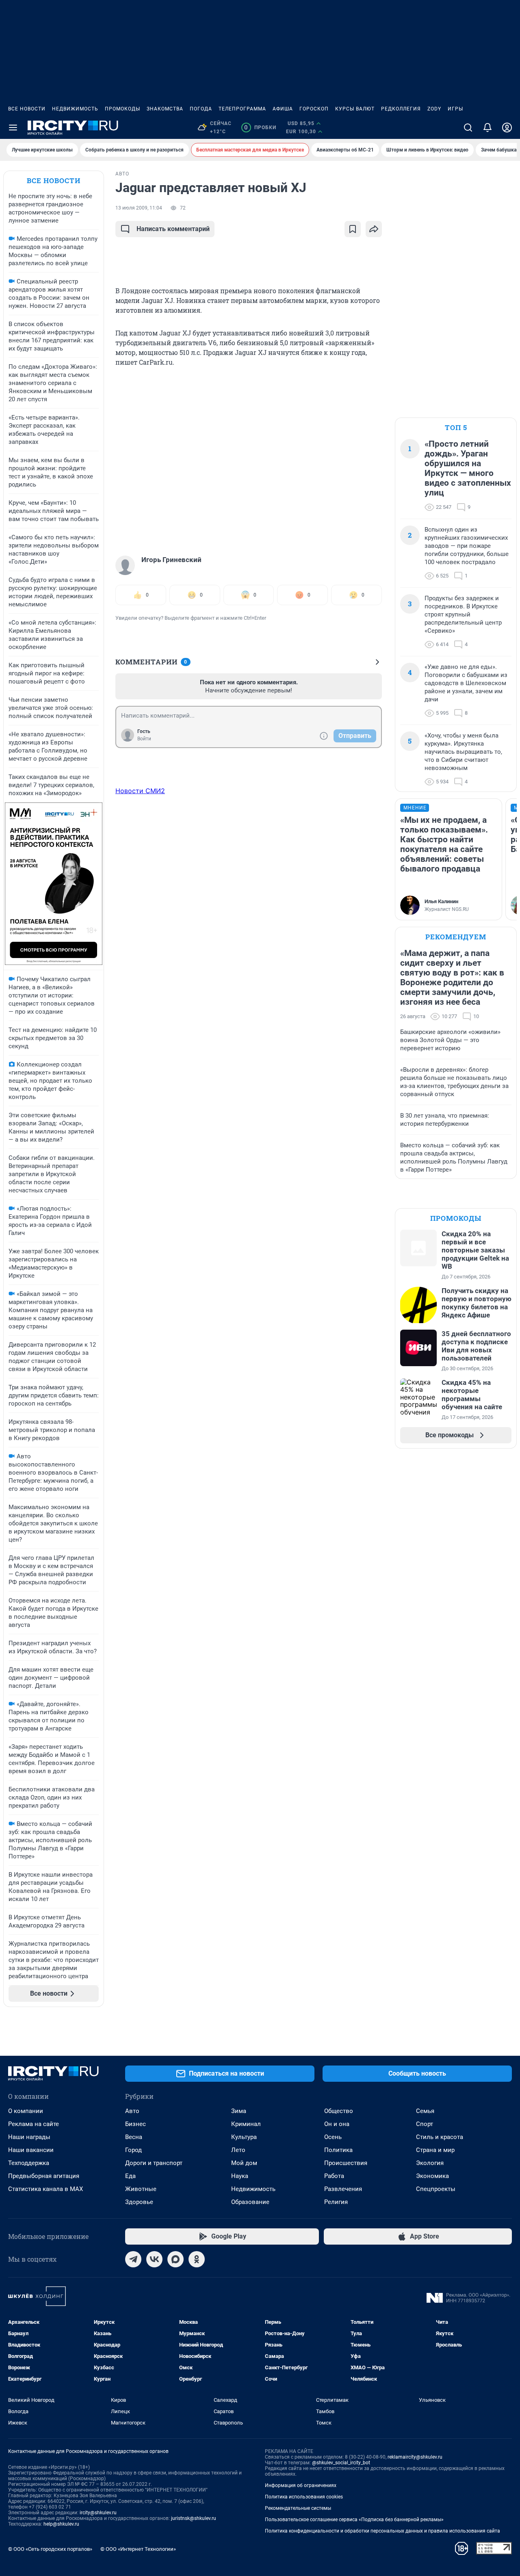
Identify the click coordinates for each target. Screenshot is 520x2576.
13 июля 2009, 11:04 (139, 208)
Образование (250, 2202)
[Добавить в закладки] (353, 229)
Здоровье (139, 2202)
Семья (425, 2111)
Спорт (425, 2124)
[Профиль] (507, 128)
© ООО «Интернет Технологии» (138, 2549)
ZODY (434, 109)
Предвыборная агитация (44, 2176)
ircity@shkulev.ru (98, 2513)
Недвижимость (75, 109)
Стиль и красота (440, 2137)
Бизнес (135, 2124)
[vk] (154, 2259)
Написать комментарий (173, 229)
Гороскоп (314, 109)
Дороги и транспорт (154, 2163)
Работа (334, 2176)
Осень (333, 2137)
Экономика (432, 2176)
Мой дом (244, 2163)
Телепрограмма (242, 109)
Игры (455, 109)
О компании (26, 2111)
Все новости (27, 109)
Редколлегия (401, 109)
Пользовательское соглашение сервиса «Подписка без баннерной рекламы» (354, 2520)
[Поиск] (468, 128)
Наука (240, 2176)
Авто (132, 2111)
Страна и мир (435, 2150)
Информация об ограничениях (301, 2485)
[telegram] (133, 2259)
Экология (430, 2163)
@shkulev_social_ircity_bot (341, 2463)
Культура (244, 2137)
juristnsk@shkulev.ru (194, 2518)
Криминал (246, 2124)
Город (133, 2150)
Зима (239, 2111)
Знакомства (165, 109)
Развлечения (343, 2189)
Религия (336, 2202)
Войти (144, 739)
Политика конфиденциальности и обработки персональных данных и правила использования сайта (382, 2531)
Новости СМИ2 (140, 791)
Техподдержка (29, 2163)
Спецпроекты (436, 2189)
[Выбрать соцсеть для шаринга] (374, 229)
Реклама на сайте (34, 2124)
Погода (201, 109)
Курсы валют (355, 109)
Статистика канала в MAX (45, 2189)
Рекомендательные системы (298, 2508)
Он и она (337, 2124)
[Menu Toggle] (13, 128)
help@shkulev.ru (61, 2524)
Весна (134, 2137)
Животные (141, 2189)
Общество (339, 2111)
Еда (130, 2176)
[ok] (197, 2259)
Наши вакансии (31, 2150)
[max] (175, 2259)
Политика (338, 2150)
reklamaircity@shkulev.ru (415, 2457)
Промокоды (122, 109)
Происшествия (346, 2163)
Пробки (260, 128)
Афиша (283, 109)
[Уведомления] (487, 128)
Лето (238, 2150)
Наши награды (29, 2137)
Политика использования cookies (304, 2497)
